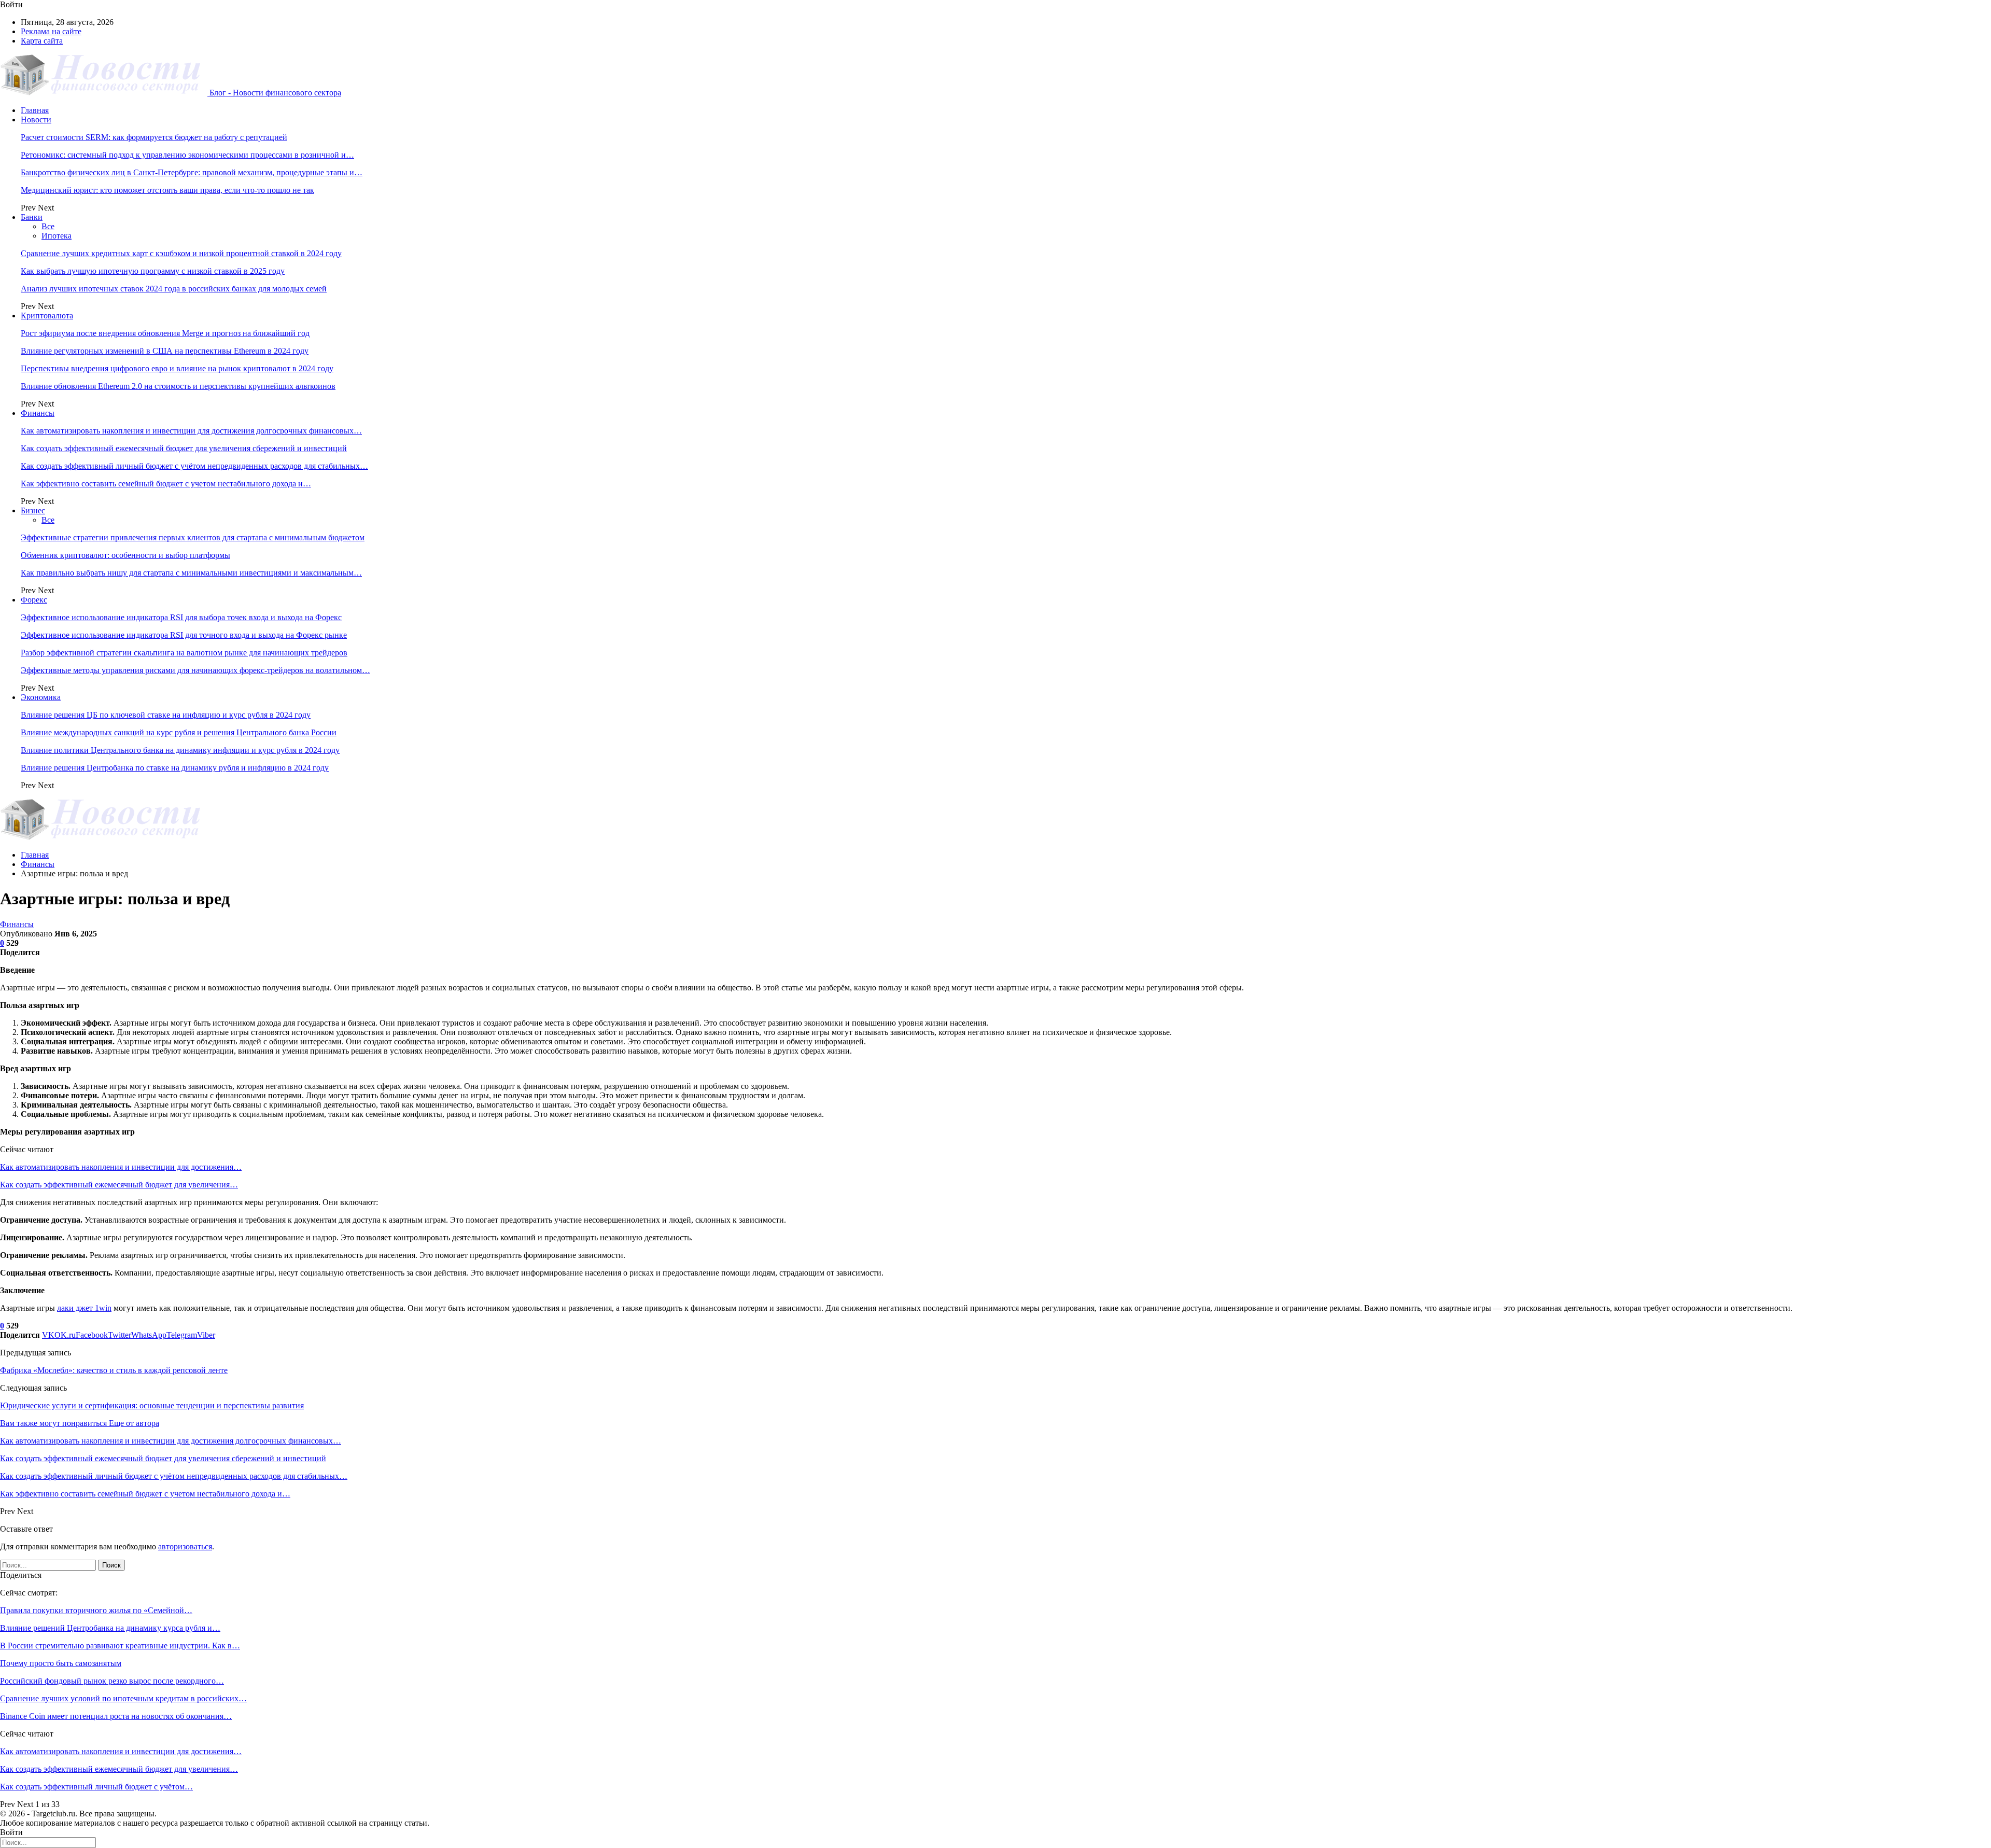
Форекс (34, 600)
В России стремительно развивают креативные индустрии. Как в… (120, 1646)
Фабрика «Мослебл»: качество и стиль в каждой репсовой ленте (114, 1370)
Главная (35, 110)
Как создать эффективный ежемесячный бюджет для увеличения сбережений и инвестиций (184, 448)
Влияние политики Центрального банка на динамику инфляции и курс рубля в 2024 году (180, 750)
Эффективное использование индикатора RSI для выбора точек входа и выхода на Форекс (181, 617)
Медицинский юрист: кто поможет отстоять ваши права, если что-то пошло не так (167, 190)
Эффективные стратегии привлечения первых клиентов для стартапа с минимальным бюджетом (193, 537)
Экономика (41, 697)
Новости (36, 120)
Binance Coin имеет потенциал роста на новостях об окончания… (116, 1716)
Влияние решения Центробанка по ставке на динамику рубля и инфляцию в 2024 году (175, 768)
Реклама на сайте (51, 31)
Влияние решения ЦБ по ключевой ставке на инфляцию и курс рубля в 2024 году (166, 715)
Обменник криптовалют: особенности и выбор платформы (125, 555)
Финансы (38, 413)
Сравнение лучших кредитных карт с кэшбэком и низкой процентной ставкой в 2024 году (181, 253)
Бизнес (33, 510)
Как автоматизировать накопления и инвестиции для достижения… (121, 1167)
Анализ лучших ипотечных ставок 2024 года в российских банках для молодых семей (174, 289)
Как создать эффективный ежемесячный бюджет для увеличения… (119, 1185)
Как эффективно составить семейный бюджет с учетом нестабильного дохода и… (166, 484)
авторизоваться (185, 1546)
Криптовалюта (47, 316)
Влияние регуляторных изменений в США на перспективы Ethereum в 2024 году (165, 351)
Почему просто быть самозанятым (61, 1663)
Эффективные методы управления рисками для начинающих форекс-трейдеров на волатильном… (195, 670)
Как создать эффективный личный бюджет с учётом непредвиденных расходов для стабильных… (194, 466)
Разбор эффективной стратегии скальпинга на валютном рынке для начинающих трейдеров (184, 653)
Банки (32, 217)
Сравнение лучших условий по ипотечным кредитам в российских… (123, 1698)
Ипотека (57, 236)
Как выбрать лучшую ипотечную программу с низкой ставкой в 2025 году (153, 271)
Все (48, 226)
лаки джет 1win (84, 1308)
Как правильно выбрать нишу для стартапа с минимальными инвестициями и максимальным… (191, 573)
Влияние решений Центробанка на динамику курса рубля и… (110, 1628)
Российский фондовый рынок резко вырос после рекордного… (112, 1681)
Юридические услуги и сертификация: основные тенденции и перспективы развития (152, 1405)
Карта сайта (42, 41)
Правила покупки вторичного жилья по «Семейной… (96, 1610)
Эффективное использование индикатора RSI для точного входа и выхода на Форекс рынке (184, 635)
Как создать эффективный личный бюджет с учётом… (96, 1787)
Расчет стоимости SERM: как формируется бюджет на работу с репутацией (154, 137)
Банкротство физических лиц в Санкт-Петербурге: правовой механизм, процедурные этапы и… (192, 172)
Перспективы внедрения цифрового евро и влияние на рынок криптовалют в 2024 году (177, 368)
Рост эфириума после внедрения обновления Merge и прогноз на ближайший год (165, 333)
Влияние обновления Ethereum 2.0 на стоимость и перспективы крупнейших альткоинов (178, 386)
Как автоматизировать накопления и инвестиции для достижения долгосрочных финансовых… (191, 431)
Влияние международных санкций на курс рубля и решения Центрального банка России (179, 732)
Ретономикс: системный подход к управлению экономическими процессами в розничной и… (187, 155)
